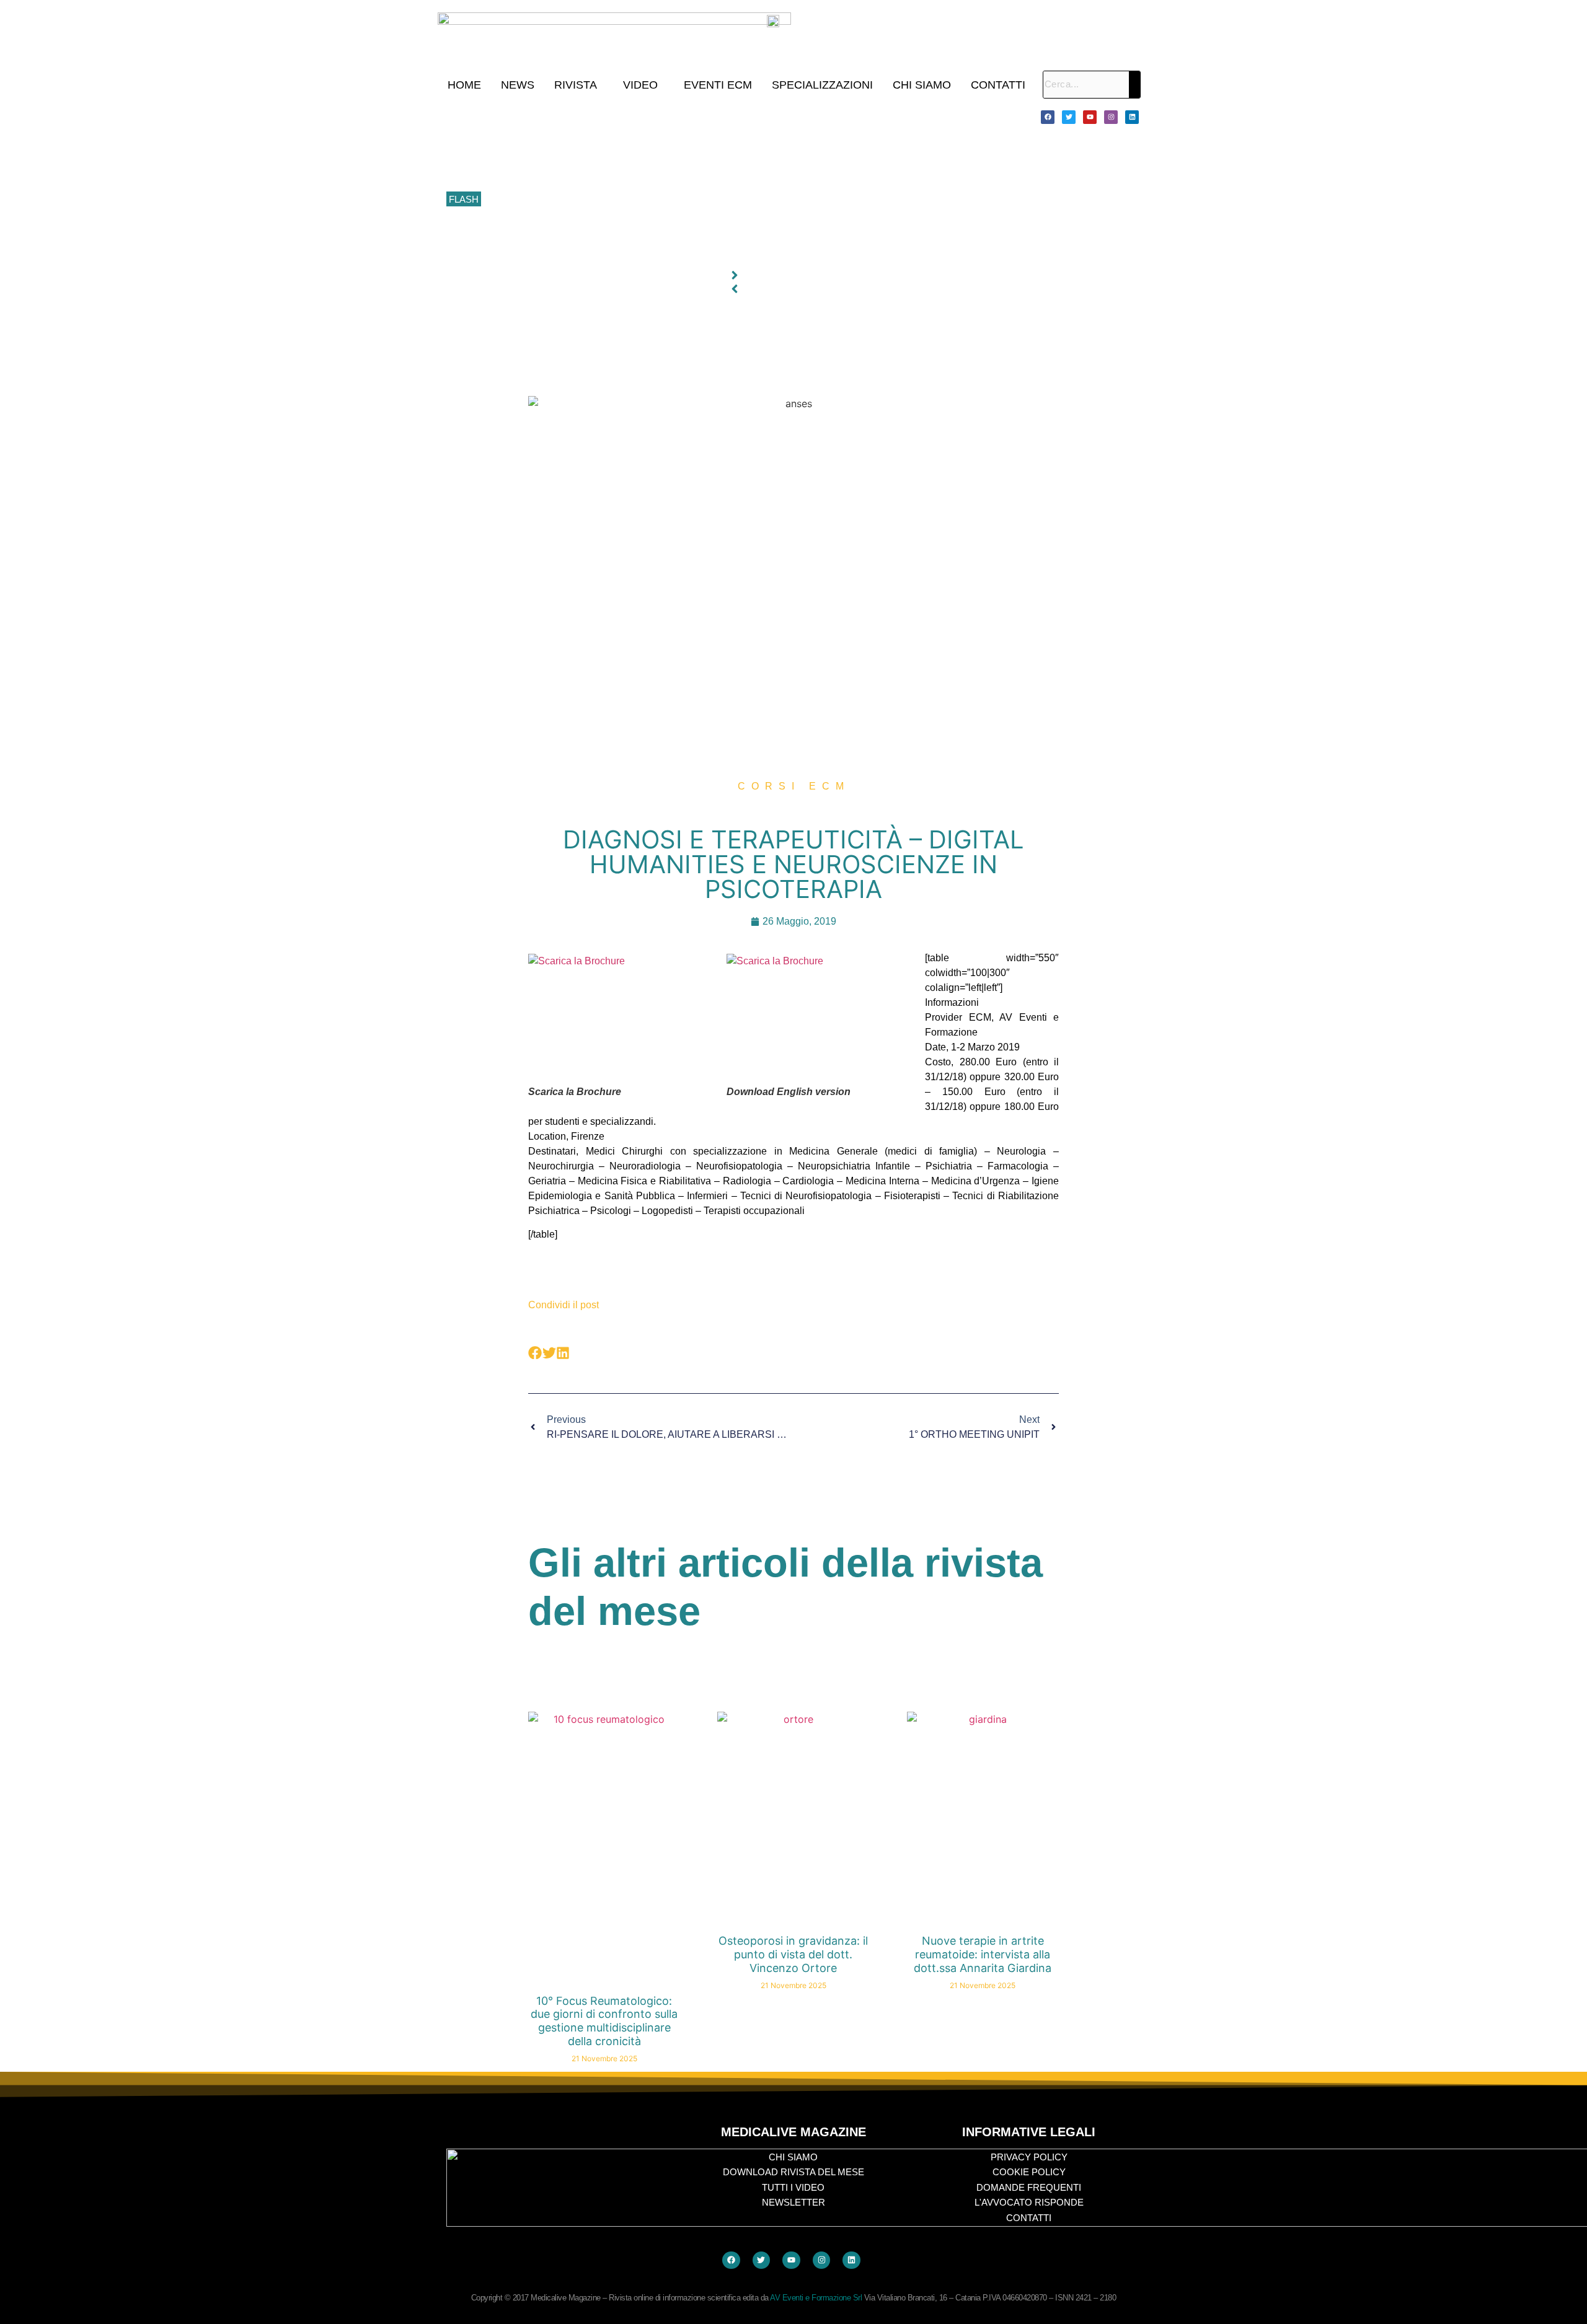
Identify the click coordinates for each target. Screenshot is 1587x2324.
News (518, 85)
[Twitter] (1069, 117)
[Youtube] (1090, 117)
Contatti (998, 85)
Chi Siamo (922, 85)
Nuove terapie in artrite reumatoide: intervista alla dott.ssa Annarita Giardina (983, 1954)
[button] (579, 85)
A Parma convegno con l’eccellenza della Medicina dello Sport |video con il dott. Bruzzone (665, 227)
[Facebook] (1048, 117)
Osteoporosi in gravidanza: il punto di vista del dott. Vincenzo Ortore (793, 1954)
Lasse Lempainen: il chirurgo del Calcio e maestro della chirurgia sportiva (632, 172)
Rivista (576, 85)
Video (640, 85)
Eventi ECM (718, 85)
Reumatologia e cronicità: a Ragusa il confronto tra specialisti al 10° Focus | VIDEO (651, 144)
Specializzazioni (822, 85)
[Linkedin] (1132, 117)
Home (464, 85)
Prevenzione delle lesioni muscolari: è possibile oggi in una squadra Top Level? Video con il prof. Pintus (692, 200)
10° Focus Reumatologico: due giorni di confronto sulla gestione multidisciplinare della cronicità (675, 117)
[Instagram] (1111, 117)
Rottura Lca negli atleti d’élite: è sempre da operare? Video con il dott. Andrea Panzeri (657, 255)
